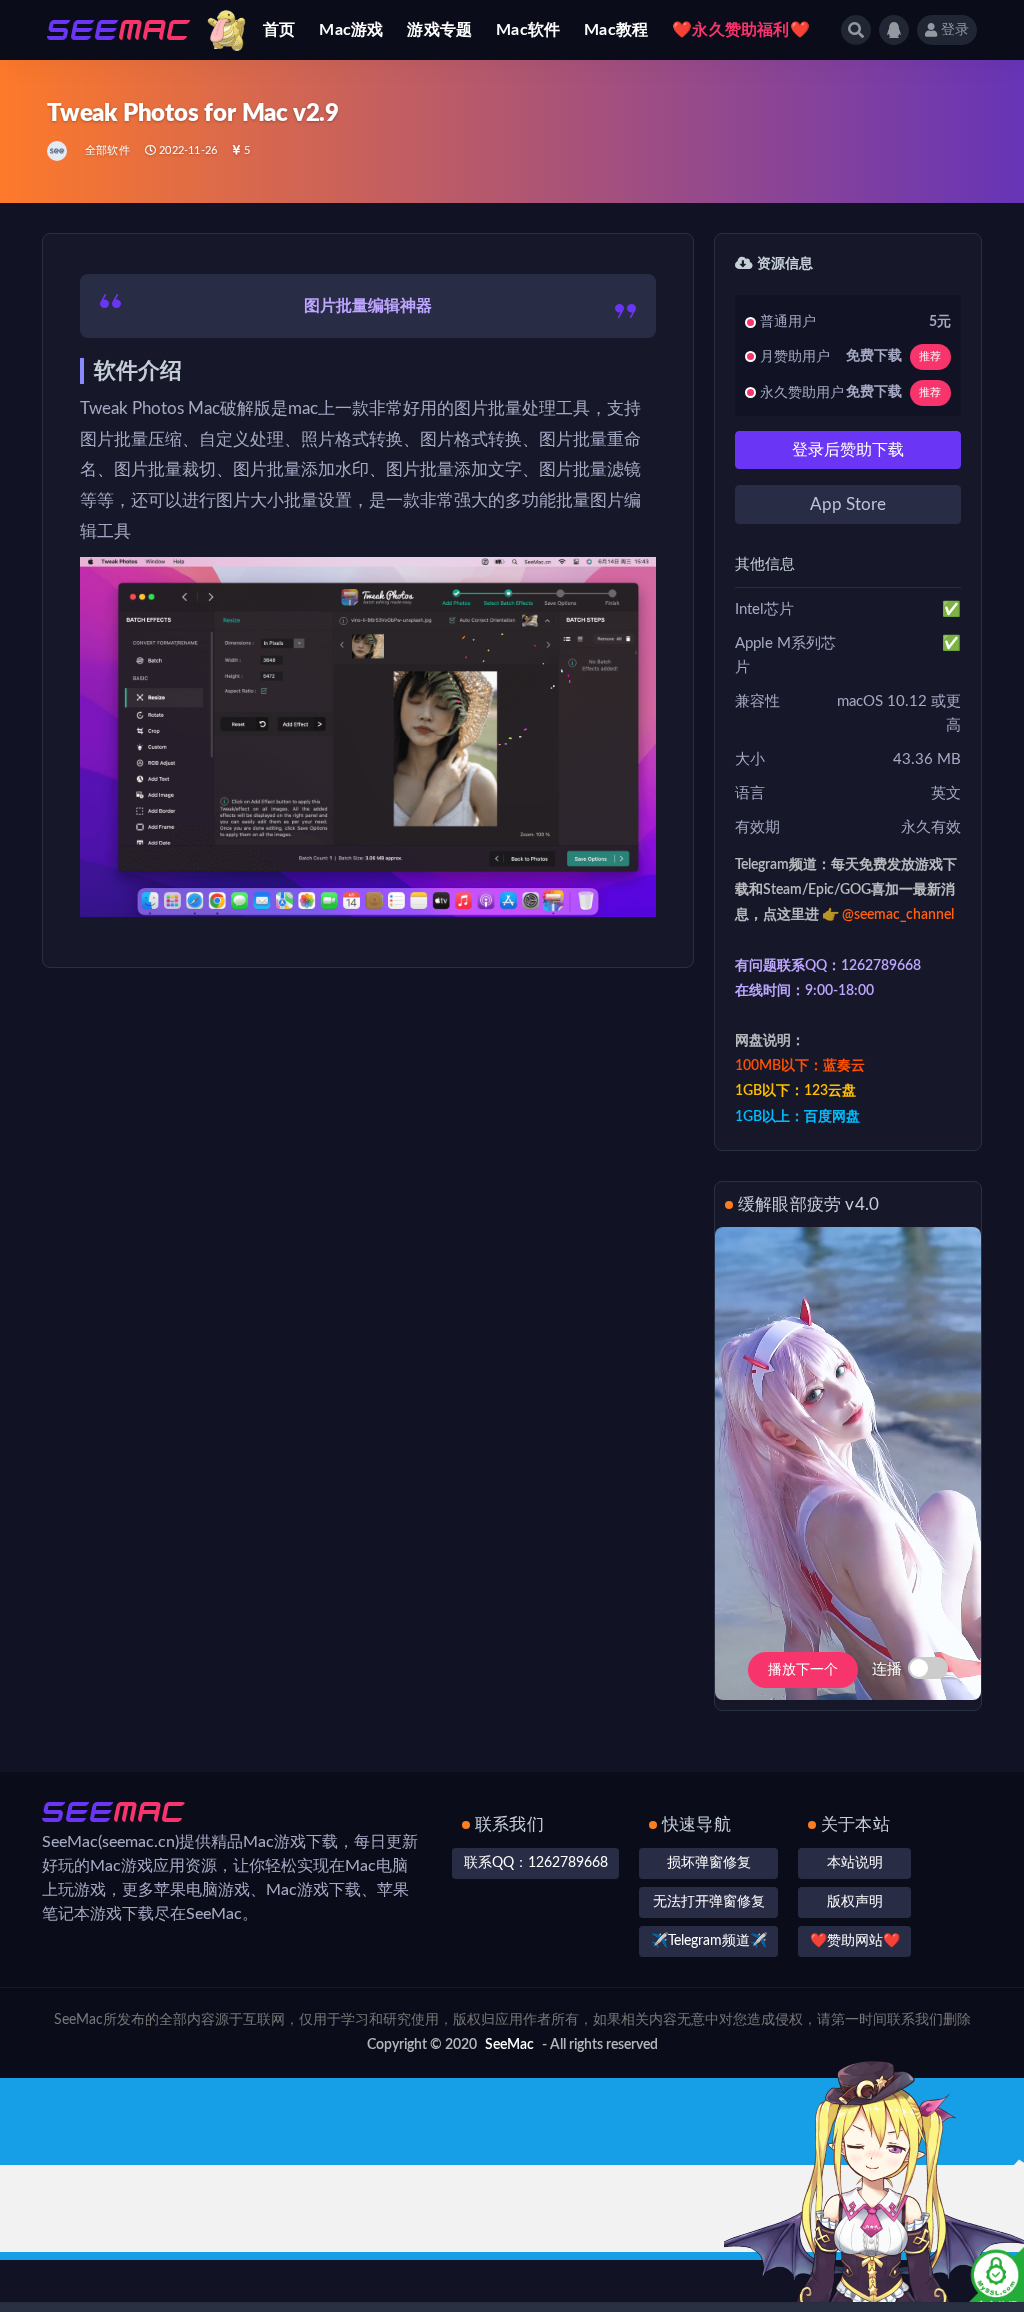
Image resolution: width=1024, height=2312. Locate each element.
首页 (279, 30)
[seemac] (58, 151)
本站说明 (855, 1863)
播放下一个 (803, 1670)
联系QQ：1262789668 (536, 1863)
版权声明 (855, 1902)
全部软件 (107, 150)
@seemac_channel (898, 915)
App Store (848, 504)
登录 (955, 30)
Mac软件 (528, 30)
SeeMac (509, 2045)
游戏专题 (439, 30)
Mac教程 (616, 30)
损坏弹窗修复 (709, 1863)
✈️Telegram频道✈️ (709, 1941)
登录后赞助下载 (848, 450)
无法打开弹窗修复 (709, 1902)
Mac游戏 (351, 30)
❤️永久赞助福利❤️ (741, 30)
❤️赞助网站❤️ (855, 1941)
